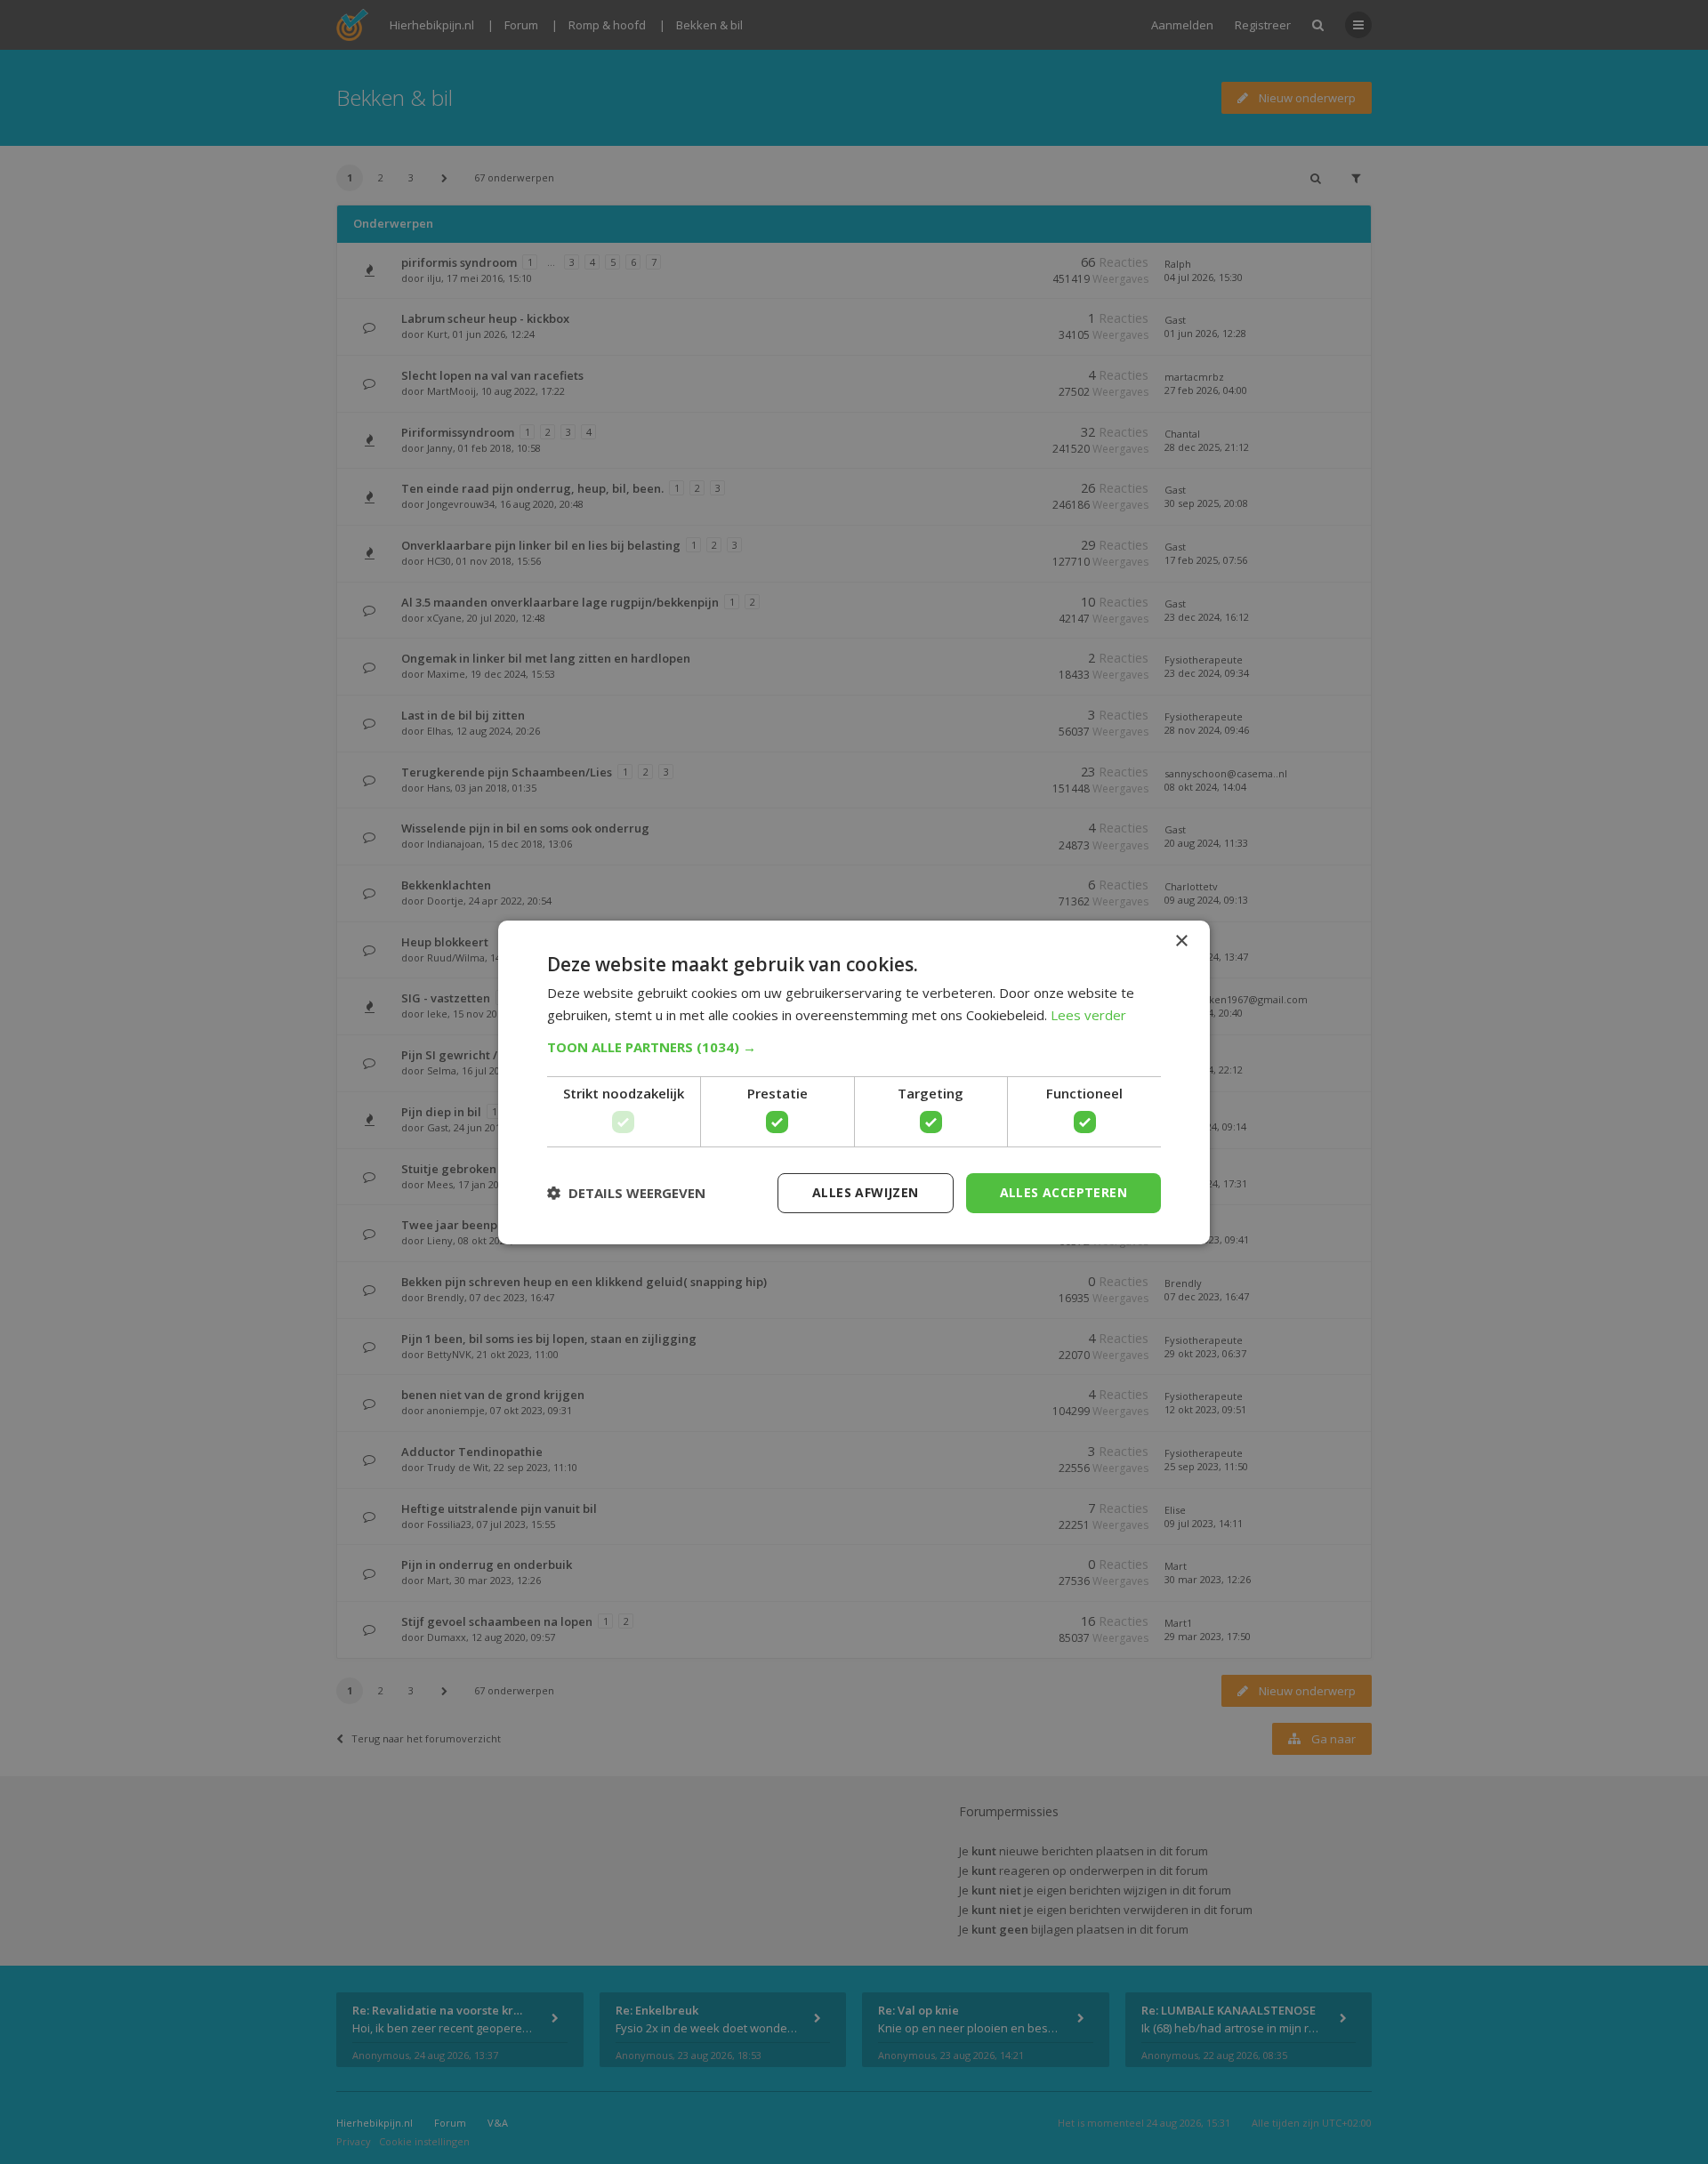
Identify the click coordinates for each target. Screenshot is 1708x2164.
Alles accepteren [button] (1063, 1192)
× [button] (1181, 941)
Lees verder (1088, 1015)
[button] (854, 1047)
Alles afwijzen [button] (866, 1192)
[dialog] (854, 1082)
